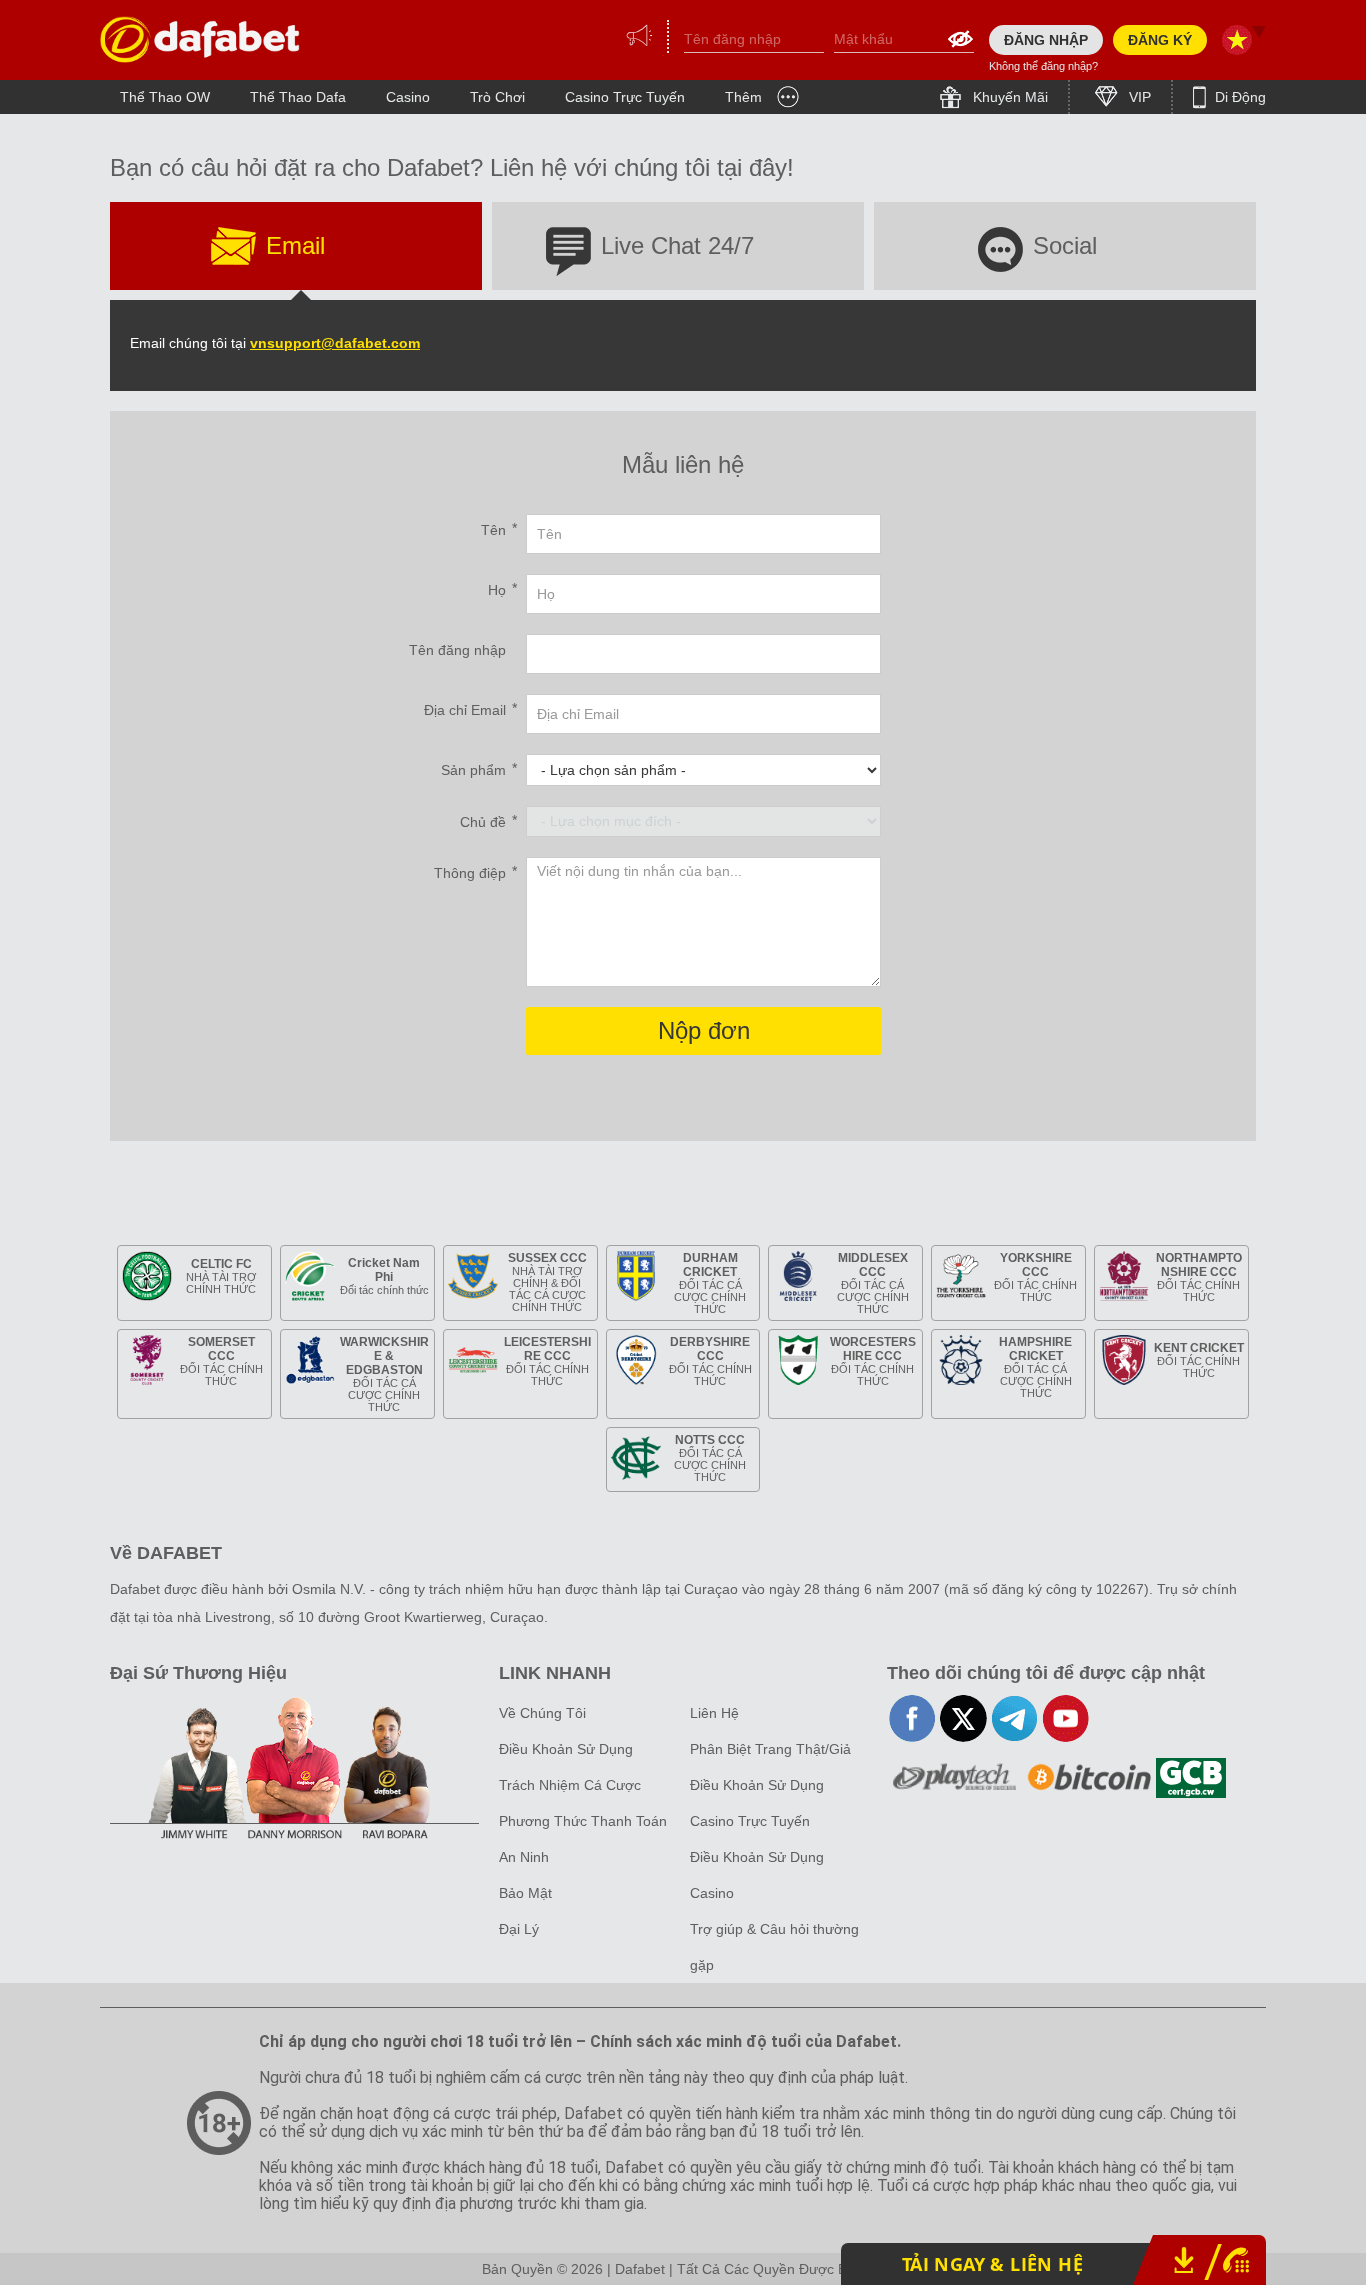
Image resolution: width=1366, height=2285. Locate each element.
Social (1065, 245)
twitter (963, 1718)
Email (295, 245)
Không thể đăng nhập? (1043, 66)
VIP (1138, 97)
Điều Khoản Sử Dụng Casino (757, 1875)
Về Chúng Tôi (542, 1713)
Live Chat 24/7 (677, 245)
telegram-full (1014, 1718)
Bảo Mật (525, 1893)
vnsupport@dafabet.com (335, 343)
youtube (1065, 1718)
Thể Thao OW (165, 97)
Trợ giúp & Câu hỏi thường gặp (774, 1947)
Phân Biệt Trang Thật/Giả (770, 1749)
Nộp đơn (704, 1030)
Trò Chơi (497, 97)
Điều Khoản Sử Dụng (566, 1749)
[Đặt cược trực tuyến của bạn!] (200, 39)
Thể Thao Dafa (298, 97)
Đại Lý (519, 1929)
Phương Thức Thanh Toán (583, 1821)
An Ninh (524, 1857)
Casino (408, 97)
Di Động (1238, 97)
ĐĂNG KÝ (1160, 40)
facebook (912, 1718)
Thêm (743, 97)
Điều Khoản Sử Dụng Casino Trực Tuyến (757, 1803)
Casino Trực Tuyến (625, 97)
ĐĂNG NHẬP (1046, 40)
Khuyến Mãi (1008, 97)
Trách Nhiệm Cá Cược (570, 1785)
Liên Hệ (714, 1713)
